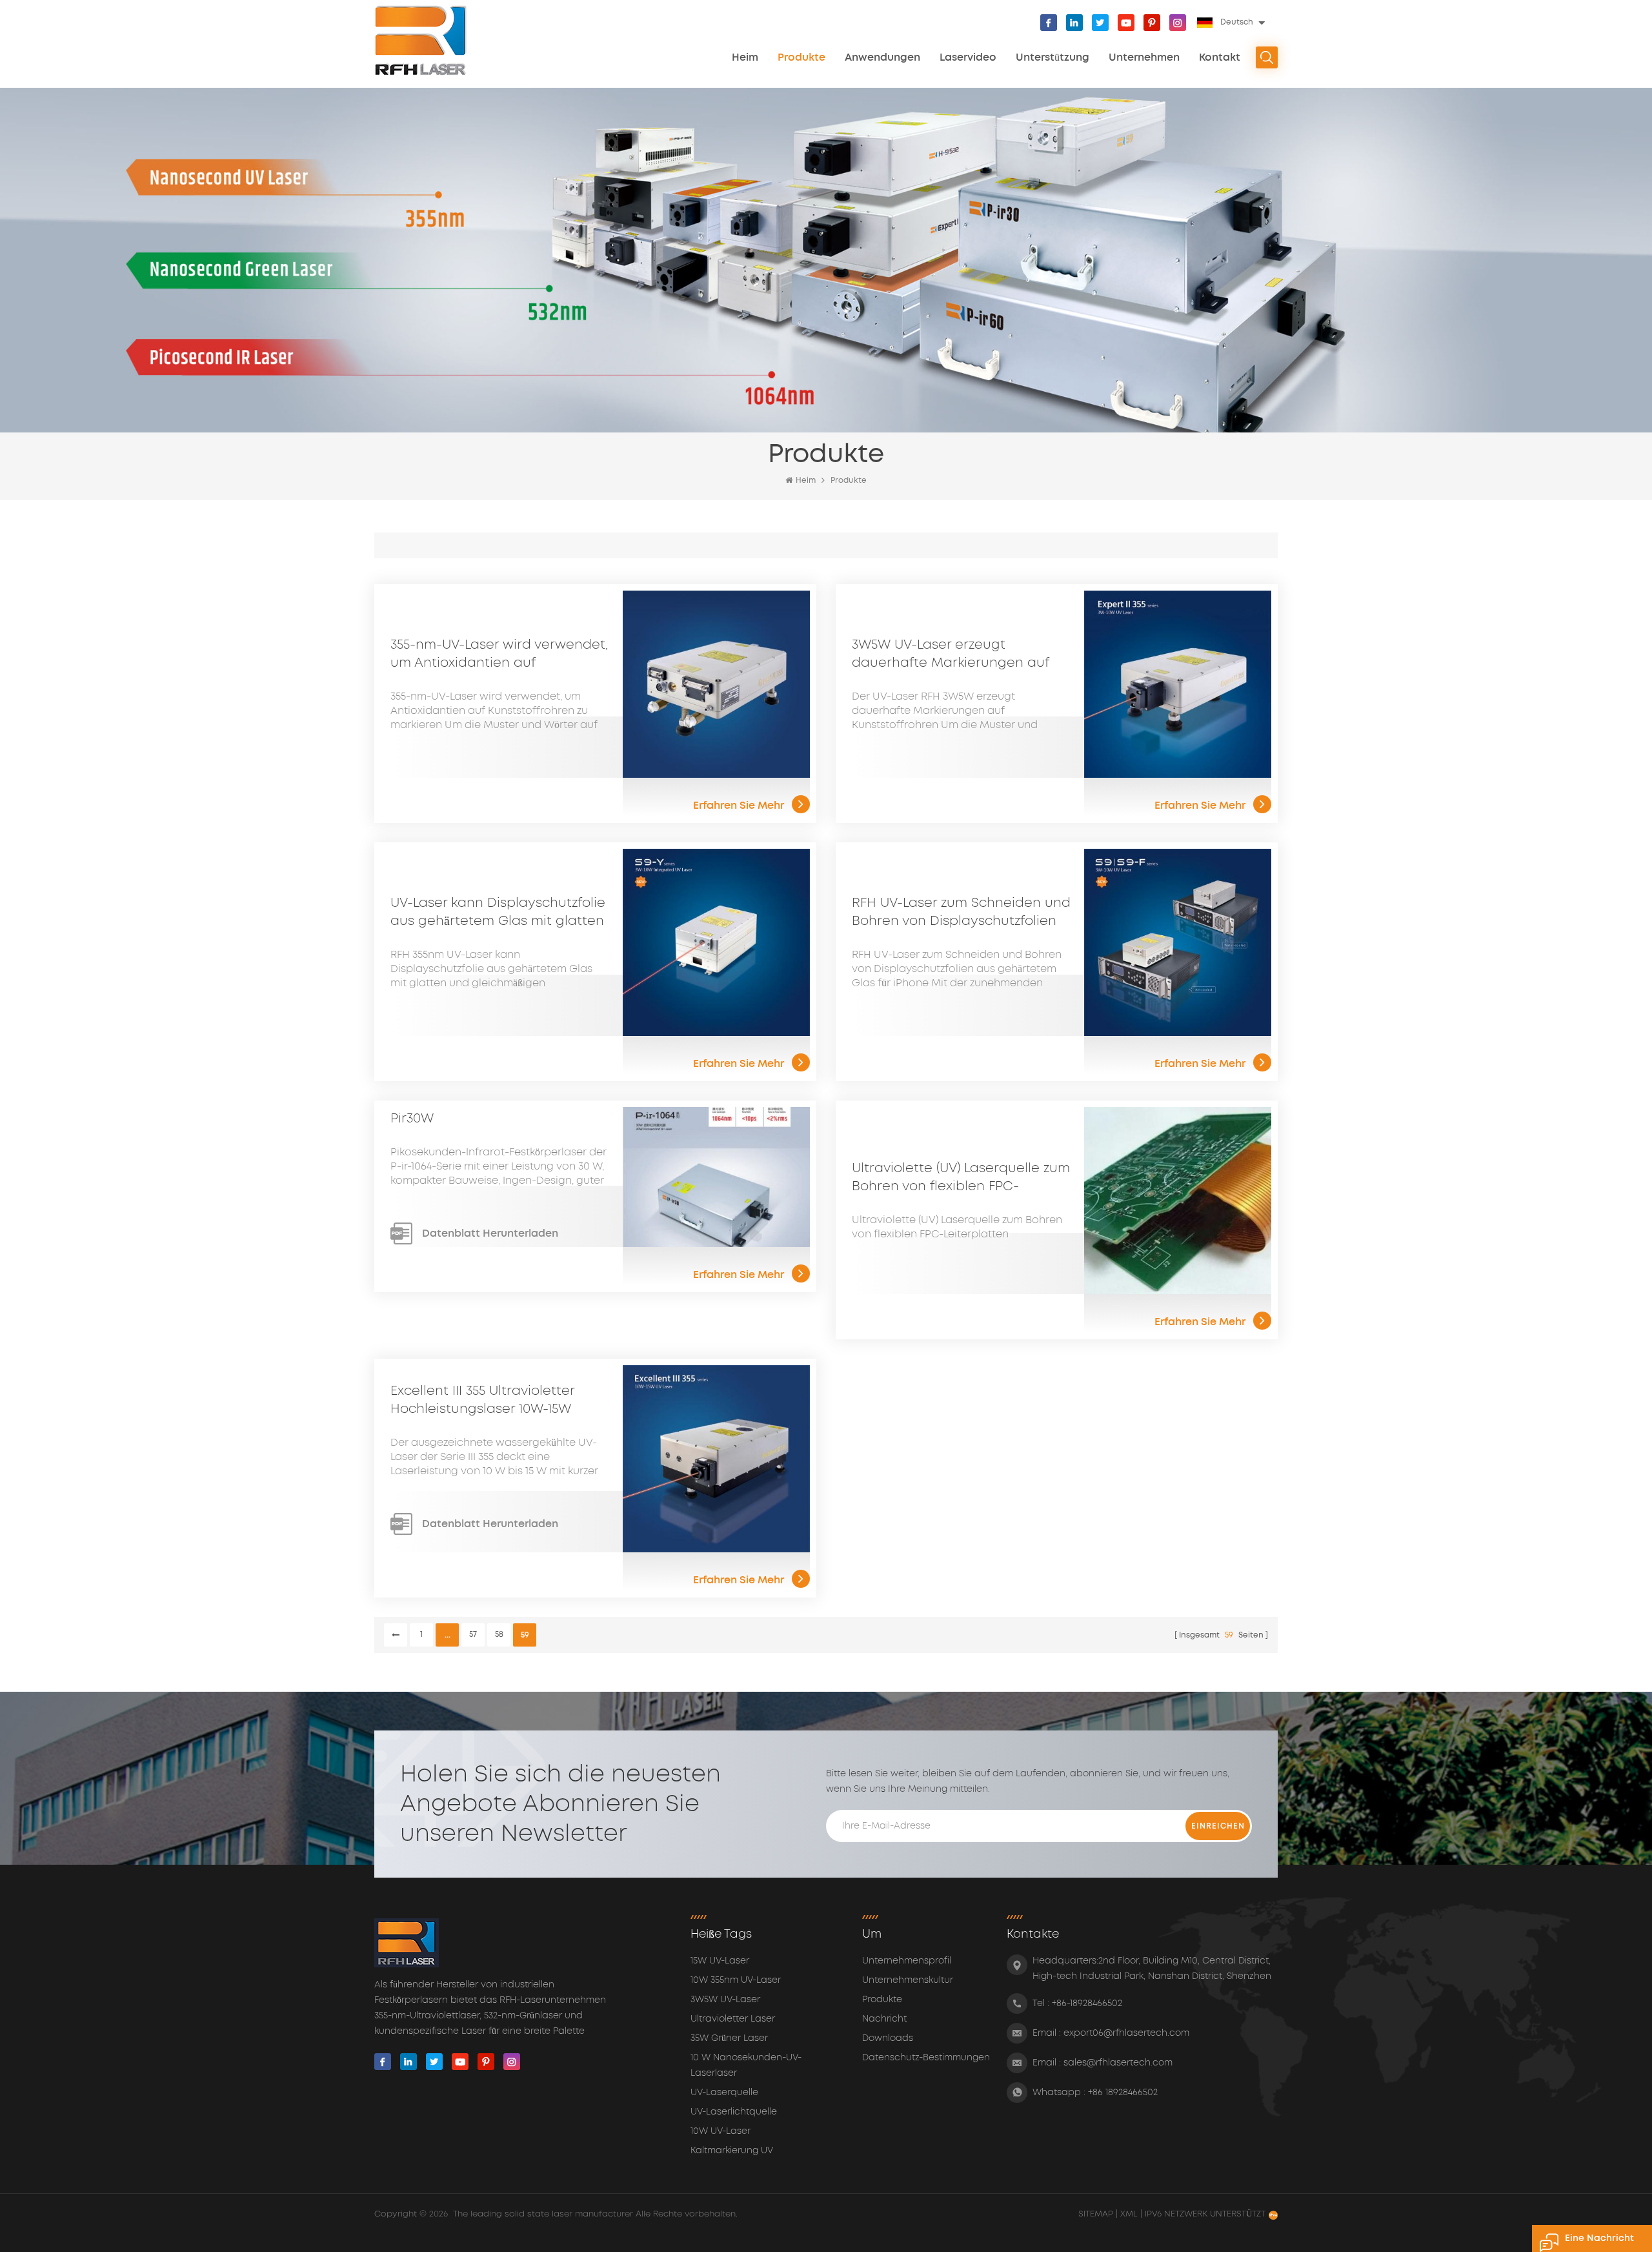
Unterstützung (1053, 57)
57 (473, 1635)
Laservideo (968, 57)
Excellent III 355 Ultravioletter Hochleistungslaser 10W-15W (482, 1400)
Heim (745, 57)
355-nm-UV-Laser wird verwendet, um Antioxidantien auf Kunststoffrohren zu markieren (499, 655)
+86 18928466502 (1123, 2093)
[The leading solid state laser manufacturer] (421, 40)
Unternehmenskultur (908, 1980)
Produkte (801, 57)
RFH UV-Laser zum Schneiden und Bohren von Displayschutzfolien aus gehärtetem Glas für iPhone (961, 913)
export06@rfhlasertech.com (1126, 2033)
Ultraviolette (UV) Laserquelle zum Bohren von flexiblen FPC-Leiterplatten (961, 1179)
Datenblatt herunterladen (490, 1233)
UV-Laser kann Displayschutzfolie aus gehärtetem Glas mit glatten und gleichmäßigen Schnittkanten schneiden (500, 913)
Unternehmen (1144, 57)
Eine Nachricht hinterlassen (1599, 2243)
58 (499, 1635)
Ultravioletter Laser (733, 2019)
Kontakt (1220, 57)
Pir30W (412, 1119)
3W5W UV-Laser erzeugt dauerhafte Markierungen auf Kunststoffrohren (950, 655)
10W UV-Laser (720, 2131)
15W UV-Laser (720, 1961)
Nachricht (884, 2019)
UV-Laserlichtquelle (734, 2112)
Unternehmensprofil (907, 1961)
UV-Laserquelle (724, 2093)
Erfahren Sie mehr (739, 806)
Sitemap (1097, 2214)
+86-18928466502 (1087, 2003)
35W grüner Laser (729, 2038)
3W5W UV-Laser (725, 2000)
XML (1129, 2214)
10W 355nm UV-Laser (736, 1980)
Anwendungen (882, 57)
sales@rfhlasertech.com (1118, 2063)
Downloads (888, 2038)
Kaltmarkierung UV (732, 2151)
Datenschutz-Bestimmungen (926, 2058)
